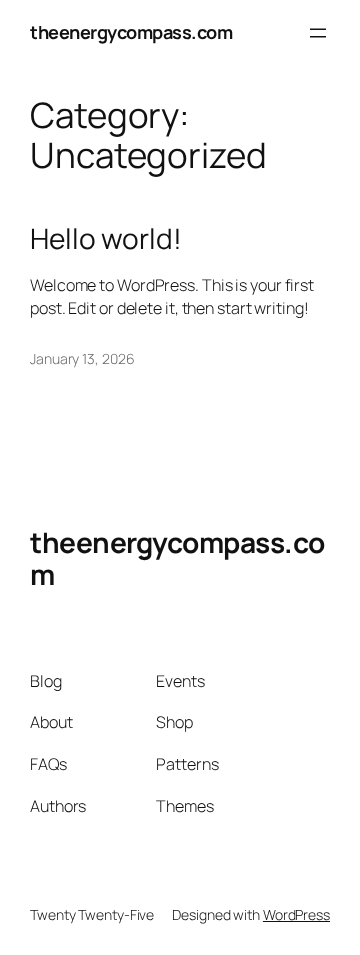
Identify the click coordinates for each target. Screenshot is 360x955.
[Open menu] (318, 33)
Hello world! (106, 239)
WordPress (296, 914)
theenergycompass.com (131, 32)
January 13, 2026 (82, 358)
